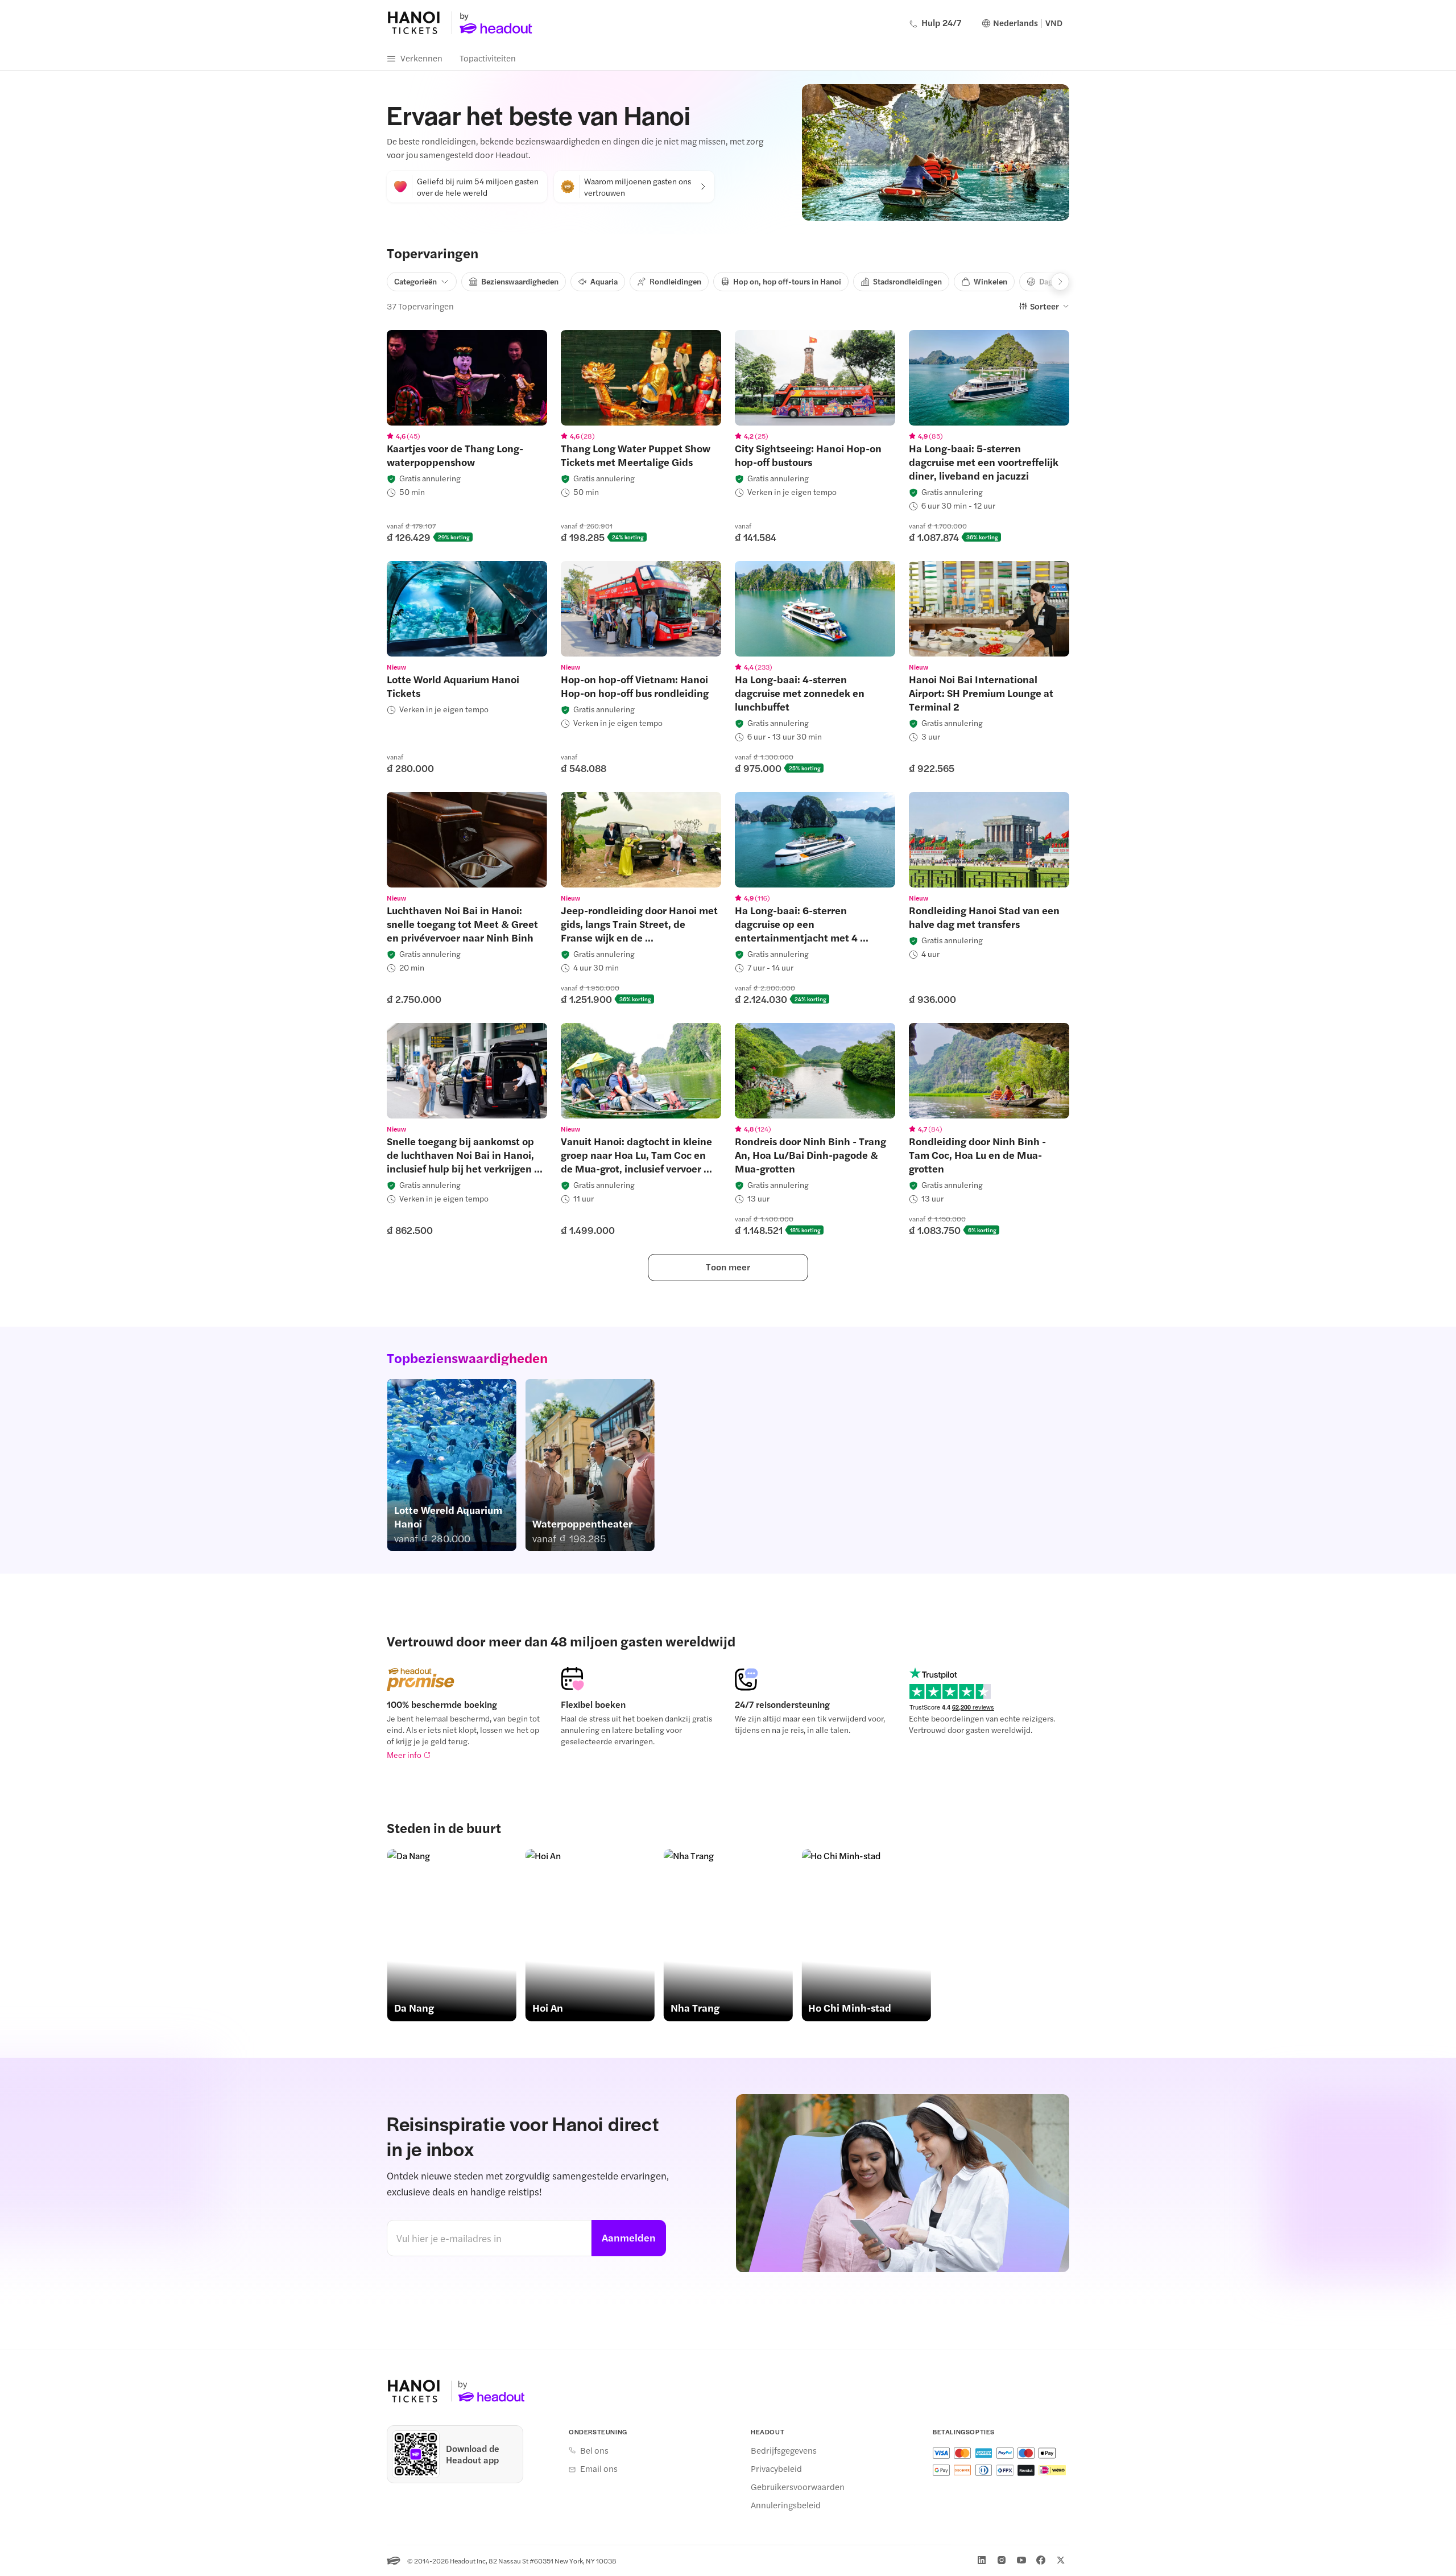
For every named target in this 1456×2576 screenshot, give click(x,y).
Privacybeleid (776, 2468)
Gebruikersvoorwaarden (798, 2487)
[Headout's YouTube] (1021, 2560)
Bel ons (594, 2450)
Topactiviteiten (488, 58)
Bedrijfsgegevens (784, 2450)
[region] (467, 378)
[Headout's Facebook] (1041, 2560)
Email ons (599, 2468)
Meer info (404, 1755)
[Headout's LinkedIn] (982, 2560)
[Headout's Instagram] (1002, 2560)
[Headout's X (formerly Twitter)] (1061, 2560)
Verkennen (421, 58)
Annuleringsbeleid (786, 2505)
